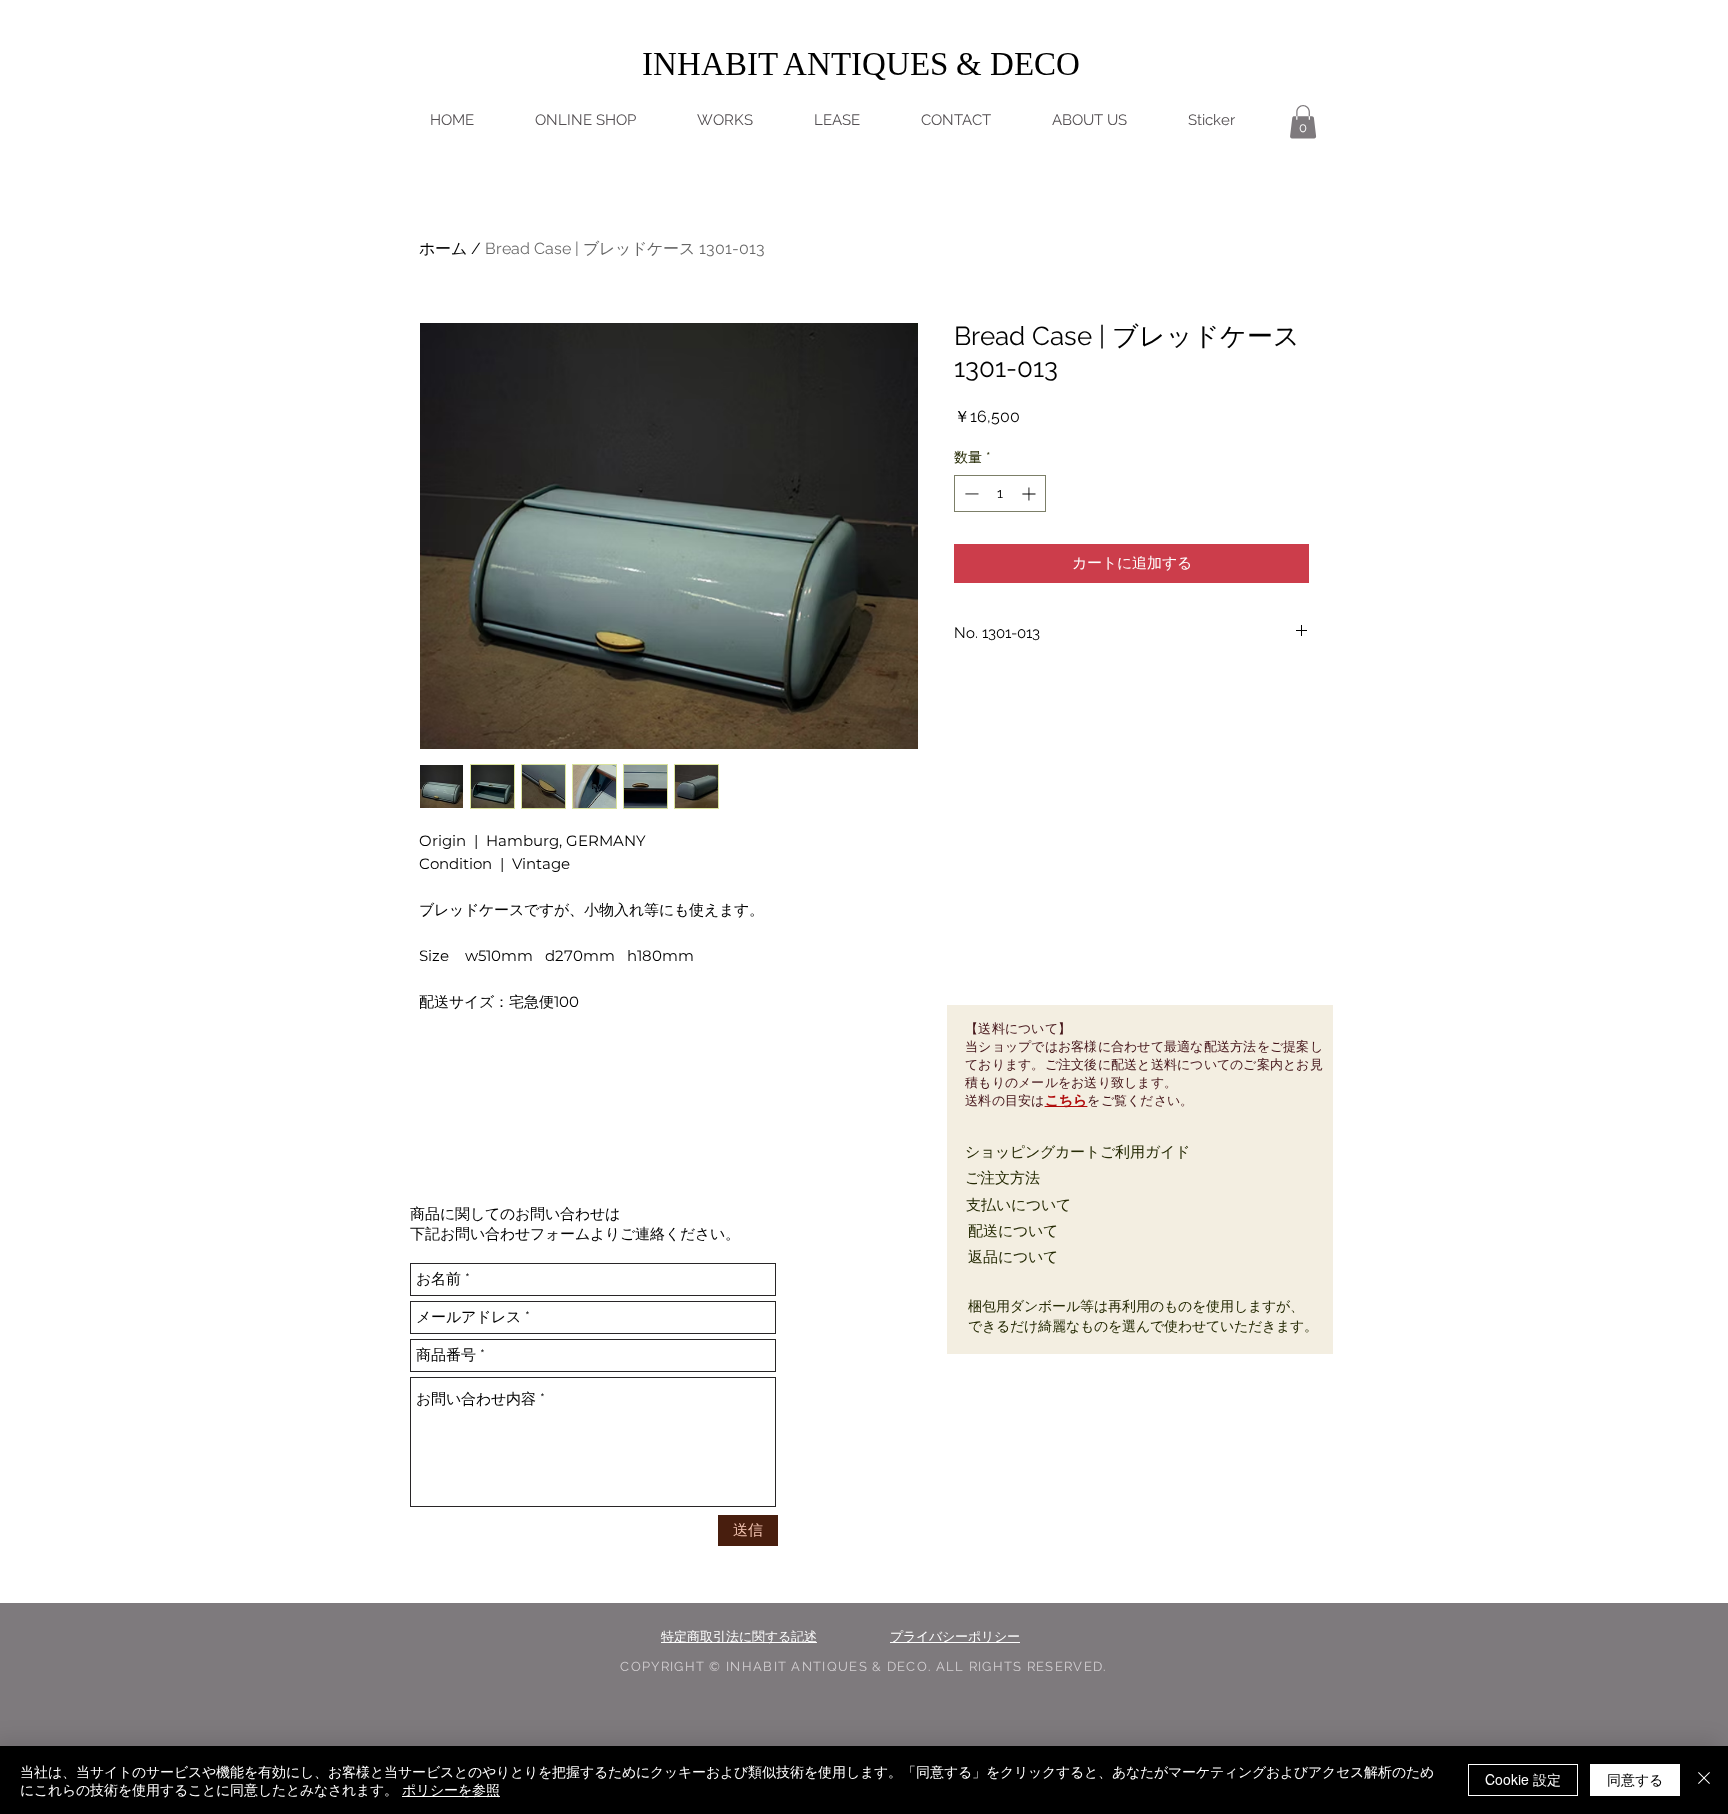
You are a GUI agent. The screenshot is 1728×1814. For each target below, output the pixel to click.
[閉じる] (1704, 1780)
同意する (1635, 1779)
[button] (1303, 121)
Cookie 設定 (1523, 1779)
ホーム (443, 248)
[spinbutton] (1000, 493)
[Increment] (1030, 493)
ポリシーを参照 (451, 1789)
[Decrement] (969, 493)
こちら (1066, 1100)
